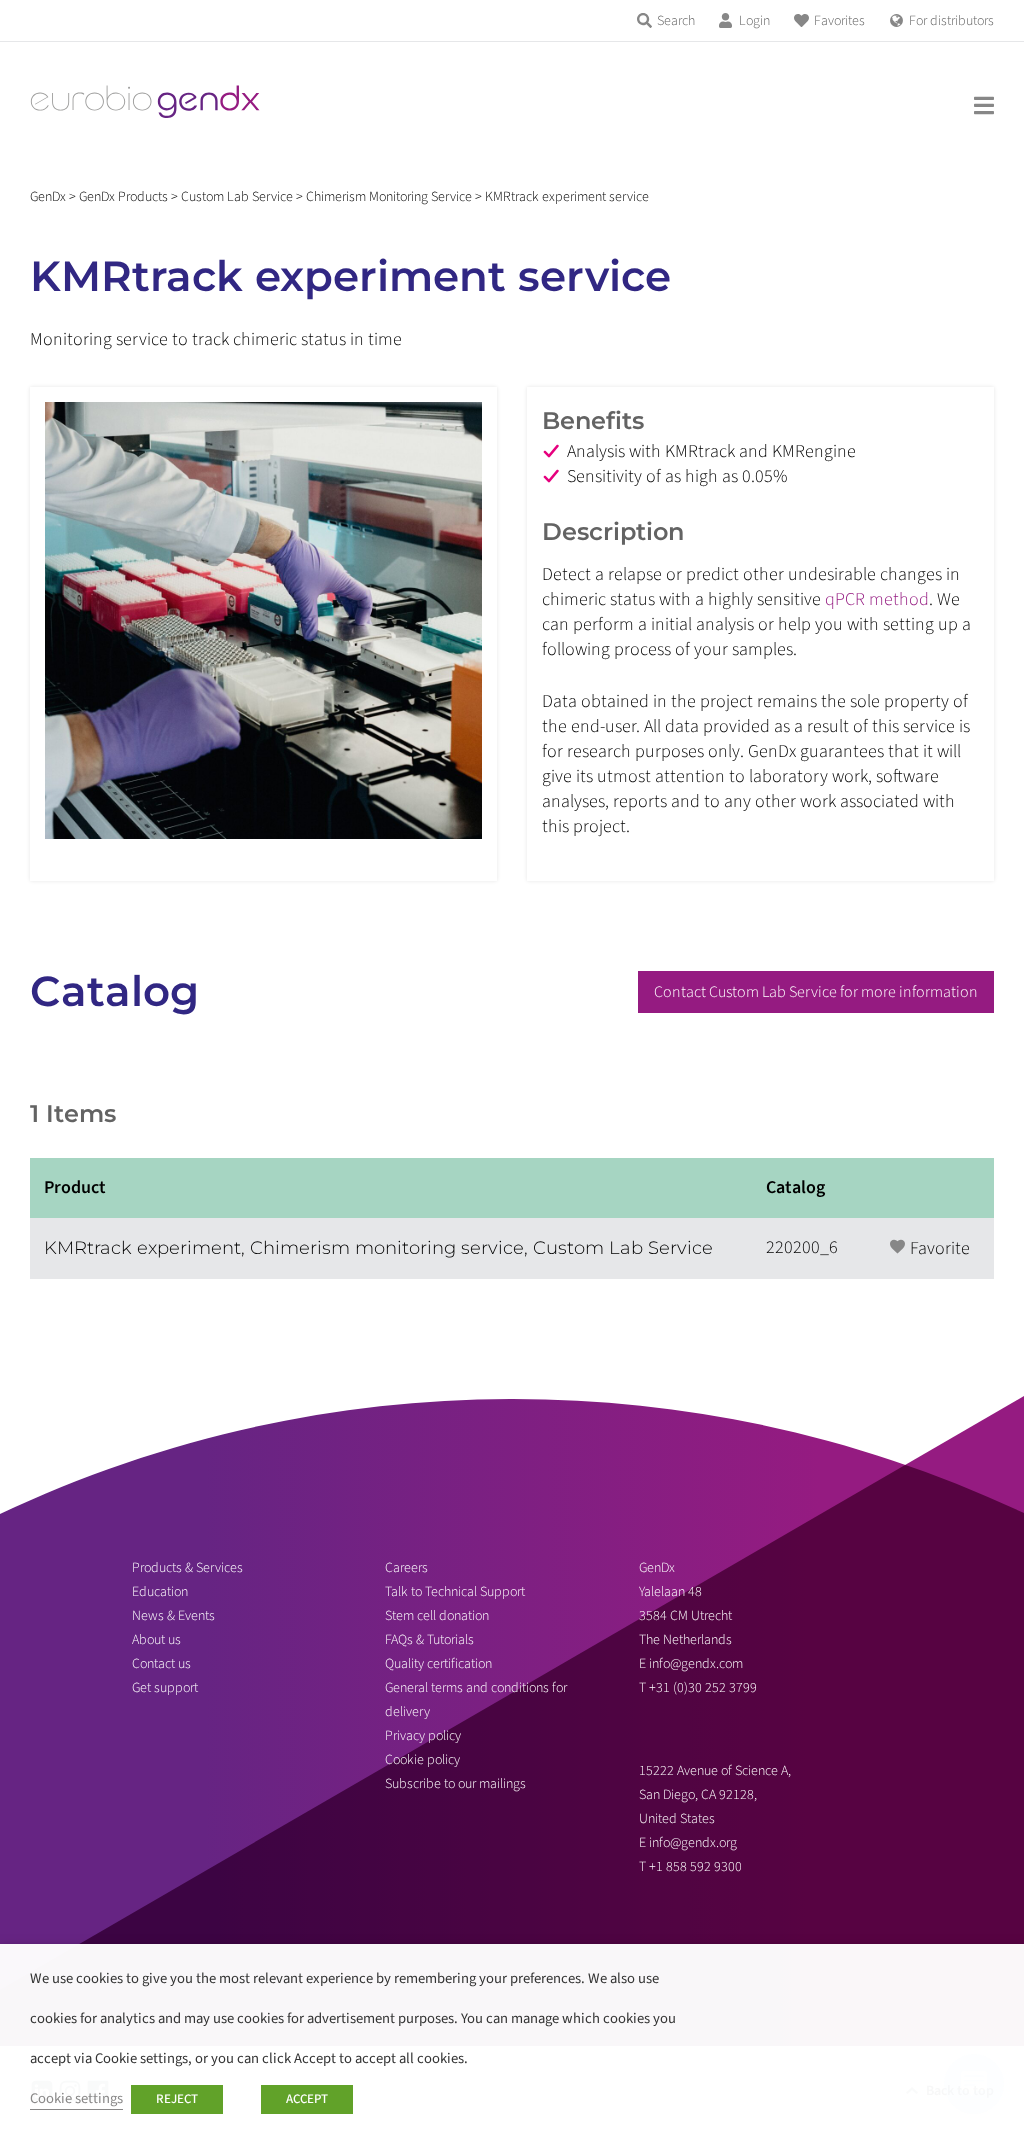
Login (754, 21)
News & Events (173, 1616)
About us (156, 1640)
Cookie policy (422, 1760)
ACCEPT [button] (307, 2099)
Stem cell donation (437, 1616)
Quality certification (438, 1664)
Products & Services (187, 1568)
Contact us (161, 1664)
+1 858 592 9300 (695, 1867)
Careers (406, 1568)
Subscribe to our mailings (455, 1784)
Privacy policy (423, 1736)
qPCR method (877, 599)
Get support (165, 1688)
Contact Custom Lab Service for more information (816, 992)
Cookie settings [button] (76, 2098)
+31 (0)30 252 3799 (704, 1688)
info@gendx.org (693, 1843)
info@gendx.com (696, 1664)
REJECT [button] (177, 2099)
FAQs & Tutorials (429, 1640)
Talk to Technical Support (455, 1592)
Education (160, 1592)
